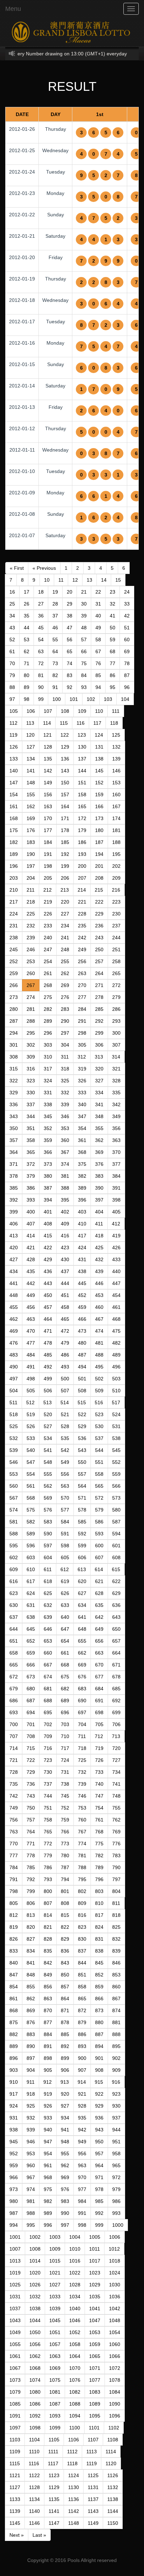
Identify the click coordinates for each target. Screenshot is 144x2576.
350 (14, 1128)
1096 (115, 2416)
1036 (115, 2297)
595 (14, 1546)
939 (31, 2130)
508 (82, 1391)
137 (82, 759)
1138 (113, 2499)
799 (31, 1891)
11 (61, 580)
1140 (34, 2511)
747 (99, 1796)
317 (48, 1069)
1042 (115, 2308)
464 (48, 1319)
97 (12, 699)
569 (48, 1498)
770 (14, 1844)
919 (48, 2094)
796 (99, 1879)
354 (82, 1128)
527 (48, 1426)
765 (48, 1832)
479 (65, 1343)
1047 (95, 2320)
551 (99, 1462)
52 (12, 640)
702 (48, 1724)
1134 (34, 2499)
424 (82, 1248)
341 (99, 1104)
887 (99, 2034)
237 (116, 926)
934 (65, 2118)
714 (14, 1748)
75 (84, 663)
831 (99, 1939)
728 (14, 1772)
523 (99, 1414)
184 (48, 842)
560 (14, 1486)
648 (82, 1629)
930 (116, 2106)
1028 (75, 2285)
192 (65, 854)
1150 (113, 2523)
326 (82, 1081)
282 (48, 1009)
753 (82, 1808)
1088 (75, 2404)
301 (14, 1045)
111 (116, 711)
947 (48, 2142)
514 (65, 1402)
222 (99, 902)
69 (127, 651)
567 (14, 1498)
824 (99, 1927)
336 (14, 1104)
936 (99, 2118)
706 (116, 1724)
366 (48, 1152)
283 (65, 1009)
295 (31, 1033)
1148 (74, 2523)
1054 (115, 2332)
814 (48, 1915)
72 (41, 663)
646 (48, 1629)
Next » (17, 2535)
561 (31, 1486)
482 (116, 1343)
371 (14, 1164)
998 (82, 2225)
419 (116, 1236)
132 (116, 747)
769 (116, 1832)
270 (82, 985)
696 (65, 1712)
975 (48, 2189)
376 (99, 1164)
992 (99, 2213)
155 (31, 795)
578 (82, 1510)
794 (65, 1879)
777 (14, 1855)
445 (82, 1283)
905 (48, 2070)
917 (14, 2094)
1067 (15, 2368)
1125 (93, 2475)
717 (65, 1748)
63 (41, 651)
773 (65, 1844)
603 (31, 1557)
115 (64, 723)
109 (82, 711)
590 (48, 1534)
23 (113, 592)
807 (48, 1903)
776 (116, 1844)
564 (82, 1486)
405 (116, 1212)
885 (65, 2034)
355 (99, 1128)
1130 (74, 2487)
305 (82, 1045)
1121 (15, 2475)
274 (31, 997)
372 (31, 1164)
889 (14, 2046)
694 (31, 1712)
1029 (95, 2285)
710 (65, 1736)
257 (99, 961)
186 (82, 842)
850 (65, 1975)
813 (31, 1915)
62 (27, 651)
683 (82, 1689)
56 (70, 640)
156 (48, 795)
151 (82, 783)
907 (82, 2070)
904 (31, 2070)
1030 (115, 2285)
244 (116, 938)
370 (116, 1152)
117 (97, 723)
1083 (95, 2392)
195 (116, 854)
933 (48, 2118)
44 (27, 628)
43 (12, 628)
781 (82, 1855)
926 (48, 2106)
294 (14, 1033)
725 (82, 1760)
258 (116, 961)
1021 (55, 2273)
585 (82, 1522)
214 (82, 890)
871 (65, 2010)
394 (48, 1200)
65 (70, 651)
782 (99, 1855)
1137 (93, 2499)
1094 (75, 2416)
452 (82, 1295)
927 (65, 2106)
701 (31, 1724)
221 (82, 902)
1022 (75, 2273)
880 (99, 2022)
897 (31, 2058)
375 (82, 1164)
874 (116, 2010)
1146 (34, 2523)
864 (65, 1999)
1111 (53, 2452)
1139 (15, 2511)
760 (82, 1820)
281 (31, 1009)
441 (14, 1283)
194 (99, 854)
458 (65, 1307)
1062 (35, 2356)
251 (116, 949)
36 (41, 616)
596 (31, 1546)
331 (48, 1093)
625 (48, 1593)
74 (70, 663)
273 (14, 997)
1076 (75, 2380)
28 (55, 604)
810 (99, 1903)
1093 (55, 2416)
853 (116, 1975)
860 (116, 1987)
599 (82, 1546)
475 (116, 1331)
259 (14, 973)
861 (14, 1999)
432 (99, 1259)
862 (31, 1999)
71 (27, 663)
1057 (55, 2344)
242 (82, 938)
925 (31, 2106)
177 (48, 830)
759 (65, 1820)
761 (99, 1820)
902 (116, 2058)
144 (82, 771)
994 (14, 2225)
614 (99, 1569)
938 (14, 2130)
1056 (35, 2344)
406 (14, 1224)
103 (108, 699)
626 (65, 1593)
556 (65, 1474)
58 (98, 640)
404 (99, 1212)
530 (99, 1426)
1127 (15, 2487)
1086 (35, 2404)
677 (99, 1677)
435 (31, 1271)
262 (65, 973)
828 (48, 1939)
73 (55, 663)
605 (65, 1557)
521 (65, 1414)
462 (14, 1319)
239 (31, 938)
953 (31, 2154)
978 (99, 2189)
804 (116, 1891)
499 (48, 1379)
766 (65, 1832)
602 (14, 1557)
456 (31, 1307)
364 (14, 1152)
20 (70, 592)
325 (65, 1081)
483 (14, 1355)
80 (27, 675)
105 (14, 711)
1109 (15, 2452)
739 (82, 1784)
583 (48, 1522)
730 (48, 1772)
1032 (35, 2297)
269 (65, 985)
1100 (75, 2428)
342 (116, 1104)
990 (65, 2213)
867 (116, 1999)
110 (99, 711)
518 (14, 1414)
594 (116, 1534)
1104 (34, 2440)
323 (31, 1081)
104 (125, 699)
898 (48, 2058)
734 (116, 1772)
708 (31, 1736)
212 (48, 890)
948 (65, 2142)
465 (65, 1319)
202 (116, 866)
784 (14, 1867)
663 (99, 1653)
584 (65, 1522)
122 (65, 735)
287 (14, 1021)
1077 (95, 2380)
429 (48, 1259)
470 (31, 1331)
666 (31, 1665)
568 (31, 1498)
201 (99, 866)
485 (48, 1355)
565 (99, 1486)
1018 (115, 2261)
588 (14, 1534)
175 (14, 830)
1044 (35, 2320)
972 (116, 2177)
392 (14, 1200)
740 (99, 1784)
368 (82, 1152)
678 (116, 1677)
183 (31, 842)
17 (27, 592)
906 (65, 2070)
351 (31, 1128)
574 (14, 1510)
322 (14, 1081)
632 (48, 1605)
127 (31, 747)
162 (31, 806)
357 (14, 1140)
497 (14, 1379)
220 (65, 902)
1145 (15, 2523)
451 (65, 1295)
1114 (111, 2452)
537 (99, 1438)
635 (99, 1605)
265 (116, 973)
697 (82, 1712)
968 (48, 2177)
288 (31, 1021)
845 (99, 1963)
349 (116, 1116)
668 (65, 1665)
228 (82, 914)
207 (82, 878)
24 (127, 592)
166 (99, 806)
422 (48, 1248)
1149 (93, 2523)
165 (82, 806)
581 (14, 1522)
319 (82, 1069)
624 (31, 1593)
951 (116, 2142)
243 (99, 938)
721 (14, 1760)
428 (31, 1259)
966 (14, 2177)
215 (99, 890)
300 (116, 1033)
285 (99, 1009)
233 (48, 926)
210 (14, 890)
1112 (72, 2452)
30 (84, 604)
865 (82, 1999)
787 (65, 1867)
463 (31, 1319)
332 (65, 1093)
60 (127, 640)
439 (99, 1271)
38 (70, 616)
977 (82, 2189)
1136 (74, 2499)
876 (31, 2022)
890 (31, 2046)
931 (14, 2118)
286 (116, 1009)
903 (14, 2070)
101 (74, 699)
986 (116, 2201)
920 (65, 2094)
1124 (74, 2475)
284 (82, 1009)
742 (14, 1796)
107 (48, 711)
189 (14, 854)
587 (116, 1522)
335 (116, 1093)
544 (99, 1450)
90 (41, 687)
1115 (15, 2463)
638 (31, 1617)
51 (127, 628)
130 (82, 747)
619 (65, 1581)
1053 (95, 2332)
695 (48, 1712)
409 (65, 1224)
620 (82, 1581)
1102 (114, 2428)
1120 (111, 2463)
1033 (55, 2297)
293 (116, 1021)
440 (116, 1271)
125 (116, 735)
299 (99, 1033)
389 (82, 1188)
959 (14, 2165)
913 (65, 2082)
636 (116, 1605)
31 (98, 604)
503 (116, 1379)
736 (31, 1784)
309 (31, 1057)
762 (116, 1820)
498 (31, 1379)
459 (82, 1307)
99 (41, 699)
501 (82, 1379)
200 (82, 866)
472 (65, 1331)
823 (82, 1927)
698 (99, 1712)
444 (65, 1283)
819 (14, 1927)
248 (65, 949)
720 (116, 1748)
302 (31, 1045)
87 (127, 675)
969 (65, 2177)
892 (65, 2046)
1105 (54, 2440)
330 (31, 1093)
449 (31, 1295)
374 (65, 1164)
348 (99, 1116)
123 (82, 735)
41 (113, 616)
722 (31, 1760)
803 (99, 1891)
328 (116, 1081)
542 (65, 1450)
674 (48, 1677)
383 (99, 1176)
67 (98, 651)
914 (82, 2082)
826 (14, 1939)
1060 (115, 2344)
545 (116, 1450)
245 (14, 949)
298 (82, 1033)
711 (82, 1736)
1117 (53, 2463)
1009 (55, 2249)
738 (65, 1784)
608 (116, 1557)
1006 (115, 2237)
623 (14, 1593)
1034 (75, 2297)
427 (14, 1259)
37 (55, 616)
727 (116, 1760)
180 (99, 830)
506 (48, 1391)
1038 (35, 2308)
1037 (15, 2308)
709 (48, 1736)
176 (31, 830)
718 (82, 1748)
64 (55, 651)
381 (65, 1176)
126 (14, 747)
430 (65, 1259)
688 (48, 1701)
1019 (15, 2273)
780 (65, 1855)
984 (82, 2201)
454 (116, 1295)
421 (31, 1248)
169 (31, 818)
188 (116, 842)
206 (65, 878)
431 (82, 1259)
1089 (95, 2404)
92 (70, 687)
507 (65, 1391)
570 (65, 1498)
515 (82, 1402)
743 (31, 1796)
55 (55, 640)
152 (99, 783)
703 (65, 1724)
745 (65, 1796)
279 (116, 997)
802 (82, 1891)
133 (14, 759)
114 (47, 723)
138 (99, 759)
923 (116, 2094)
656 (99, 1641)
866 (99, 1999)
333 (82, 1093)
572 (99, 1498)
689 (65, 1701)
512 (30, 1402)
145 (99, 771)
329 (14, 1093)
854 (14, 1987)
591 (65, 1534)
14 (104, 580)
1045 (55, 2320)
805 (14, 1903)
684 (99, 1689)
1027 (55, 2285)
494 (82, 1367)
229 (99, 914)
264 (99, 973)
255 (65, 961)
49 (98, 628)
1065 (95, 2356)
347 (82, 1116)
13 (89, 580)
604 (48, 1557)
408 (48, 1224)
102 (91, 699)
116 (81, 723)
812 (14, 1915)
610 (31, 1569)
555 (48, 1474)
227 (65, 914)
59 (113, 640)
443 (48, 1283)
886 (82, 2034)
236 (99, 926)
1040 (75, 2308)
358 (31, 1140)
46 (55, 628)
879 (82, 2022)
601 (116, 1546)
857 (65, 1987)
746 (82, 1796)
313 (99, 1057)
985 (99, 2201)
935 (82, 2118)
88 (12, 687)
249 (82, 949)
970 (82, 2177)
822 (65, 1927)
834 (31, 1951)
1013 (15, 2261)
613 (82, 1569)
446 (99, 1283)
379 (31, 1176)
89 (27, 687)
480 (82, 1343)
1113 (92, 2452)
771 (31, 1844)
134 (31, 759)
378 (14, 1176)
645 (31, 1629)
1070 (75, 2368)
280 (14, 1009)
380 (48, 1176)
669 (82, 1665)
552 (116, 1462)
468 (116, 1319)
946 (31, 2142)
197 (31, 866)
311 (65, 1057)
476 (14, 1343)
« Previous (44, 568)
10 (47, 580)
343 (14, 1116)
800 (48, 1891)
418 (99, 1236)
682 (65, 1689)
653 (48, 1641)
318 (65, 1069)
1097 (15, 2428)
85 (98, 675)
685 (116, 1689)
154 (14, 795)
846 (116, 1963)
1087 (55, 2404)
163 (48, 806)
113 (30, 723)
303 (48, 1045)
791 (14, 1879)
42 (127, 616)
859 (99, 1987)
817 (99, 1915)
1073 (15, 2380)
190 (31, 854)
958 (116, 2154)
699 (116, 1712)
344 (31, 1116)
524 (116, 1414)
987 (14, 2213)
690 (82, 1701)
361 (82, 1140)
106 (31, 711)
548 (48, 1462)
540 (31, 1450)
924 (14, 2106)
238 (14, 938)
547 (31, 1462)
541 (48, 1450)
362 (99, 1140)
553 (14, 1474)
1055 (15, 2344)
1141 (54, 2511)
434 (14, 1271)
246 (31, 949)
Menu (13, 9)
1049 (15, 2332)
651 (14, 1641)
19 (55, 592)
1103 (15, 2440)
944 (116, 2130)
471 (48, 1331)
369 (99, 1152)
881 (116, 2022)
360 (65, 1140)
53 (27, 640)
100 (57, 699)
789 (99, 1867)
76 (98, 663)
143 (65, 771)
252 (14, 961)
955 (65, 2154)
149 (48, 783)
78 (127, 663)
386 (31, 1188)
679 (14, 1689)
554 (31, 1474)
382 (82, 1176)
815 (65, 1915)
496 (116, 1367)
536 (82, 1438)
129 (65, 747)
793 (48, 1879)
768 (99, 1832)
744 (48, 1796)
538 (116, 1438)
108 (65, 711)
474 (99, 1331)
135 (48, 759)
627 (82, 1593)
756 (14, 1820)
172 (82, 818)
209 (116, 878)
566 (116, 1486)
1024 (115, 2273)
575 (31, 1510)
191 (48, 854)
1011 (95, 2249)
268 (48, 985)
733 (99, 1772)
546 (14, 1462)
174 (116, 818)
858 (82, 1987)
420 (14, 1248)
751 (48, 1808)
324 (48, 1081)
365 (31, 1152)
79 (12, 675)
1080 (35, 2392)
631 (31, 1605)
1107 (93, 2440)
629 (116, 1593)
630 (14, 1605)
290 (65, 1021)
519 (31, 1414)
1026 (35, 2285)
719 (99, 1748)
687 (31, 1701)
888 (116, 2034)
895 (116, 2046)
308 (14, 1057)
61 (12, 651)
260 (31, 973)
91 (55, 687)
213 (65, 890)
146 (116, 771)
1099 (55, 2428)
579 (99, 1510)
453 (99, 1295)
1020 (35, 2273)
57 (84, 640)
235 (82, 926)
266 (14, 985)
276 (65, 997)
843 (65, 1963)
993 (116, 2213)
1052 (75, 2332)
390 (99, 1188)
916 (116, 2082)
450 (48, 1295)
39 (84, 616)
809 (82, 1903)
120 (30, 735)
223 (116, 902)
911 (31, 2082)
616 (14, 1581)
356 (116, 1128)
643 (116, 1617)
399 (14, 1212)
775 (99, 1844)
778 (31, 1855)
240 (48, 938)
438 (82, 1271)
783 (116, 1855)
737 (48, 1784)
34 (12, 616)
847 (14, 1975)
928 (82, 2106)
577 (65, 1510)
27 (41, 604)
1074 (35, 2380)
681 (48, 1689)
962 (65, 2165)
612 (65, 1569)
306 (99, 1045)
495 (99, 1367)
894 (99, 2046)
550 (82, 1462)
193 (82, 854)
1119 (92, 2463)
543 (82, 1450)
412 (116, 1224)
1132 (113, 2487)
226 (48, 914)
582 (31, 1522)
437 (65, 1271)
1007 (15, 2249)
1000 (118, 2225)
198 (48, 866)
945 (14, 2142)
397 (99, 1200)
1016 (75, 2261)
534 (48, 1438)
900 (82, 2058)
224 (14, 914)
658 (14, 1653)
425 (99, 1248)
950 (99, 2142)
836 (65, 1951)
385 (14, 1188)
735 (14, 1784)
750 (31, 1808)
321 (116, 1069)
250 (99, 949)
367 (65, 1152)
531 (116, 1426)
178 (65, 830)
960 (31, 2165)
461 (116, 1307)
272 (116, 985)
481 (99, 1343)
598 (65, 1546)
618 (48, 1581)
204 (31, 878)
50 (113, 628)
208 (99, 878)
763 (14, 1832)
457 (48, 1307)
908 (99, 2070)
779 (48, 1855)
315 (14, 1069)
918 (31, 2094)
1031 (15, 2297)
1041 (95, 2308)
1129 (54, 2487)
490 (14, 1367)
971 (99, 2177)
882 (14, 2034)
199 (65, 866)
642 (99, 1617)
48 (84, 628)
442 (31, 1283)
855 (31, 1987)
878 (65, 2022)
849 (48, 1975)
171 (65, 818)
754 (99, 1808)
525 (14, 1426)
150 (65, 783)
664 (116, 1653)
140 (14, 771)
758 (48, 1820)
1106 (74, 2440)
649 (99, 1629)
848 (31, 1975)
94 (98, 687)
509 (99, 1391)
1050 (35, 2332)
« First (17, 568)
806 (31, 1903)
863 (48, 1999)
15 (118, 580)
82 (55, 675)
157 (65, 795)
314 (116, 1057)
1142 (74, 2511)
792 (31, 1879)
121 (48, 735)
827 (31, 1939)
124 (99, 735)
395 (65, 1200)
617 (31, 1581)
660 (48, 1653)
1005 (95, 2237)
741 (116, 1784)
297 (65, 1033)
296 (48, 1033)
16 (12, 592)
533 (31, 1438)
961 (48, 2165)
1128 (34, 2487)
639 (48, 1617)
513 (48, 1402)
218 (31, 902)
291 (82, 1021)
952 (14, 2154)
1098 (35, 2428)
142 (48, 771)
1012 (114, 2249)
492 (48, 1367)
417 (82, 1236)
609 (14, 1569)
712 (99, 1736)
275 (48, 997)
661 (65, 1653)
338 (48, 1104)
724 (65, 1760)
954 (48, 2154)
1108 (113, 2440)
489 (116, 1355)
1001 (15, 2237)
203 (14, 878)
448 (14, 1295)
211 (31, 890)
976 (65, 2189)
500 (65, 1379)
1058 (75, 2344)
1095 (95, 2416)
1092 (35, 2416)
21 (84, 592)
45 (41, 628)
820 (31, 1927)
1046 (75, 2320)
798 (14, 1891)
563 (65, 1486)
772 (48, 1844)
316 (31, 1069)
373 (48, 1164)
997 (65, 2225)
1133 (15, 2499)
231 (14, 926)
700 (14, 1724)
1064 (75, 2356)
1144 (113, 2511)
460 (99, 1307)
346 (65, 1116)
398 (116, 1200)
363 (116, 1140)
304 (65, 1045)
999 (99, 2225)
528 (65, 1426)
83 (70, 675)
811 (116, 1903)
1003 (55, 2237)
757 (31, 1820)
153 (116, 783)
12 (75, 580)
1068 (35, 2368)
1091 (15, 2416)
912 (48, 2082)
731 (65, 1772)
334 (99, 1093)
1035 (95, 2297)
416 (65, 1236)
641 (82, 1617)
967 (31, 2177)
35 (27, 616)
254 (48, 961)
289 (48, 1021)
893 (82, 2046)
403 (82, 1212)
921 (82, 2094)
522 (82, 1414)
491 (31, 1367)
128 (48, 747)
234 (65, 926)
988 (31, 2213)
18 (41, 592)
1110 (34, 2452)
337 (31, 1104)
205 (48, 878)
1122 (34, 2475)
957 (99, 2154)
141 (31, 771)
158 (82, 795)
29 (70, 604)
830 (82, 1939)
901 (99, 2058)
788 (82, 1867)
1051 (55, 2332)
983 (65, 2201)
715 (31, 1748)
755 (116, 1808)
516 (99, 1402)
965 (116, 2165)
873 (99, 2010)
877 (48, 2022)
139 (116, 759)
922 (99, 2094)
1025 (15, 2285)
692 (116, 1701)
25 (12, 604)
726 (99, 1760)
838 (99, 1951)
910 (14, 2082)
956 (82, 2154)
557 (82, 1474)
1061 (15, 2356)
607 (99, 1557)
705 (99, 1724)
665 (14, 1665)
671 (116, 1665)
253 (31, 961)
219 (48, 902)
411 (99, 1224)
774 (82, 1844)
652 (31, 1641)
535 (65, 1438)
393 (31, 1200)
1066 (115, 2356)
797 (116, 1879)
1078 (115, 2380)
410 (82, 1224)
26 (27, 604)
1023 (95, 2273)
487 (82, 1355)
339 (65, 1104)
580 (116, 1510)
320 (99, 1069)
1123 (54, 2475)
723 (48, 1760)
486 (65, 1355)
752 (65, 1808)
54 (41, 640)
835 (48, 1951)
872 (82, 2010)
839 (116, 1951)
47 (70, 628)
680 (31, 1689)
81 (41, 675)
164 (65, 806)
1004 (75, 2237)
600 (99, 1546)
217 (14, 902)
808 (65, 1903)
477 (31, 1343)
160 (116, 795)
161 (14, 806)
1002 (35, 2237)
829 (65, 1939)
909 (116, 2070)
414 (31, 1236)
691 (99, 1701)
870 (48, 2010)
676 (82, 1677)
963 (82, 2165)
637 (14, 1617)
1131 (93, 2487)
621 (99, 1581)
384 (116, 1176)
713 (116, 1736)
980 (14, 2201)
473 (82, 1331)
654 (65, 1641)
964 (99, 2165)
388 (65, 1188)
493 (65, 1367)
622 (116, 1581)
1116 (34, 2463)
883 (31, 2034)
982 (48, 2201)
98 (27, 699)
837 (82, 1951)
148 (31, 783)
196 (14, 866)
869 (31, 2010)
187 (99, 842)
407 (31, 1224)
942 (82, 2130)
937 (116, 2118)
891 (48, 2046)
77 (113, 663)
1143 (93, 2511)
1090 (115, 2404)
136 (65, 759)
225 (31, 914)
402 (65, 1212)
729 (31, 1772)
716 (48, 1748)
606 (82, 1557)
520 (48, 1414)
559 (116, 1474)
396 (82, 1200)
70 (12, 663)
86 (113, 675)
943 (99, 2130)
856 (48, 1987)
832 (116, 1939)
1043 (15, 2320)
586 (99, 1522)
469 (14, 1331)
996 (48, 2225)
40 (98, 616)
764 (31, 1832)
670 (99, 1665)
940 (48, 2130)
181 (116, 830)
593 (99, 1534)
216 (116, 890)
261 (48, 973)
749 (14, 1808)
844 (82, 1963)
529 (82, 1426)
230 (116, 914)
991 (82, 2213)
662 (82, 1653)
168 (14, 818)
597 (48, 1546)
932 (31, 2118)
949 (82, 2142)
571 (82, 1498)
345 (48, 1116)
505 (31, 1391)
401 (48, 1212)
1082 (75, 2392)
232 (31, 926)
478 (48, 1343)
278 (99, 997)
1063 (55, 2356)
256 (82, 961)
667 (48, 1665)
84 (84, 675)
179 (82, 830)
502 (99, 1379)
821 (48, 1927)
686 (14, 1701)
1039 (55, 2308)
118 (114, 723)
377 (116, 1164)
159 (99, 795)
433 (116, 1259)
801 (65, 1891)
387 (48, 1188)
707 (14, 1736)
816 (82, 1915)
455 (14, 1307)
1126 (113, 2475)
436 (48, 1271)
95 (113, 687)
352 (48, 1128)
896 (14, 2058)
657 (116, 1641)
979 (116, 2189)
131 (99, 747)
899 (65, 2058)
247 (48, 949)
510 (116, 1391)
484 (31, 1355)
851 (82, 1975)
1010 (75, 2249)
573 (116, 1498)
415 (48, 1236)
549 (65, 1462)
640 (65, 1617)
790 (116, 1867)
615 (116, 1569)
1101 (94, 2428)
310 (48, 1057)
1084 (115, 2392)
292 (99, 1021)
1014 (35, 2261)
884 (48, 2034)
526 (31, 1426)
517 (116, 1402)
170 (48, 818)
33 (127, 604)
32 (113, 604)
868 (14, 2010)
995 (31, 2225)
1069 (55, 2368)
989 (48, 2213)
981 (31, 2201)
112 (13, 723)
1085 (15, 2404)
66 (84, 651)
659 (31, 1653)
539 (14, 1450)
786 (48, 1867)
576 (48, 1510)
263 (82, 973)
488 (99, 1355)
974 (31, 2189)
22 (98, 592)
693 (14, 1712)
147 (14, 783)
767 (82, 1832)
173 (99, 818)
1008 (35, 2249)
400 (31, 1212)
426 (116, 1248)
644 (14, 1629)
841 (31, 1963)
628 (99, 1593)
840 (14, 1963)
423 (65, 1248)
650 (116, 1629)
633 (65, 1605)
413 (14, 1236)
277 (82, 997)
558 (99, 1474)
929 (99, 2106)
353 (65, 1128)
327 (99, 1081)
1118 (72, 2463)
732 (82, 1772)
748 (116, 1796)
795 (82, 1879)
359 (48, 1140)
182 (14, 842)
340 (82, 1104)
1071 (95, 2368)
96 (127, 687)
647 (65, 1629)
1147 (54, 2523)
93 (84, 687)
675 (65, 1677)
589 (31, 1534)
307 (116, 1045)
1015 (55, 2261)
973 (14, 2189)
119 (13, 735)
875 (14, 2022)
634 (82, 1605)
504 (14, 1391)
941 (65, 2130)
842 (48, 1963)
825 (116, 1927)
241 (65, 938)
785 (31, 1867)
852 (99, 1975)
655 (82, 1641)
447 (116, 1283)
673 (31, 1677)
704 (82, 1724)
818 (116, 1915)
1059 (95, 2344)
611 (48, 1569)
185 (65, 842)
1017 (95, 2261)
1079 (15, 2392)
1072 (115, 2368)
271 (99, 985)
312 (82, 1057)
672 (14, 1677)
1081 (55, 2392)
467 (99, 1319)
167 (116, 806)
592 (82, 1534)
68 (113, 651)
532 (14, 1438)
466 (82, 1319)
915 (99, 2082)
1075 (55, 2380)
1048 (115, 2320)
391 (116, 1188)
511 (13, 1402)
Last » (39, 2535)
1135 (54, 2499)
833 (14, 1951)
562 (48, 1486)
